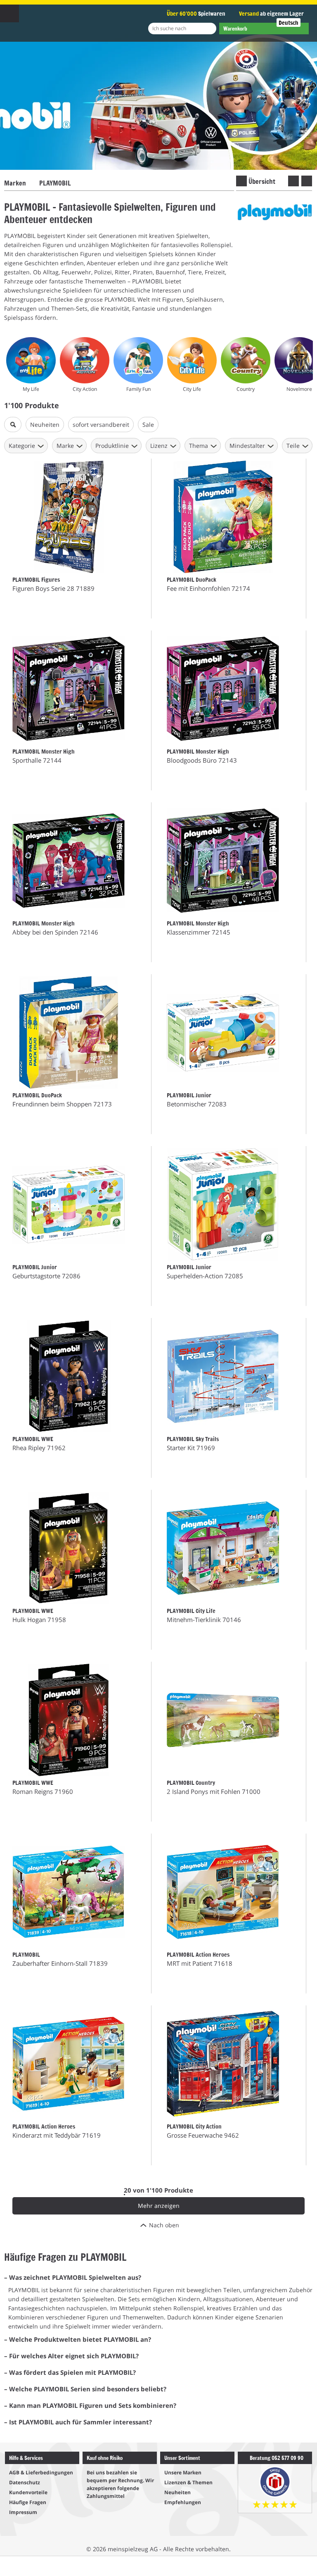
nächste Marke (307, 181)
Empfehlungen (183, 2502)
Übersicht (262, 181)
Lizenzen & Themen (188, 2482)
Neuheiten (177, 2492)
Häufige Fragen (28, 2502)
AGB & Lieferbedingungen (41, 2473)
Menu (9, 13)
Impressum (23, 2512)
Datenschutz (25, 2482)
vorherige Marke (293, 181)
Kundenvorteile (28, 2492)
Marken (15, 183)
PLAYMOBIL (55, 183)
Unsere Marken (183, 2473)
